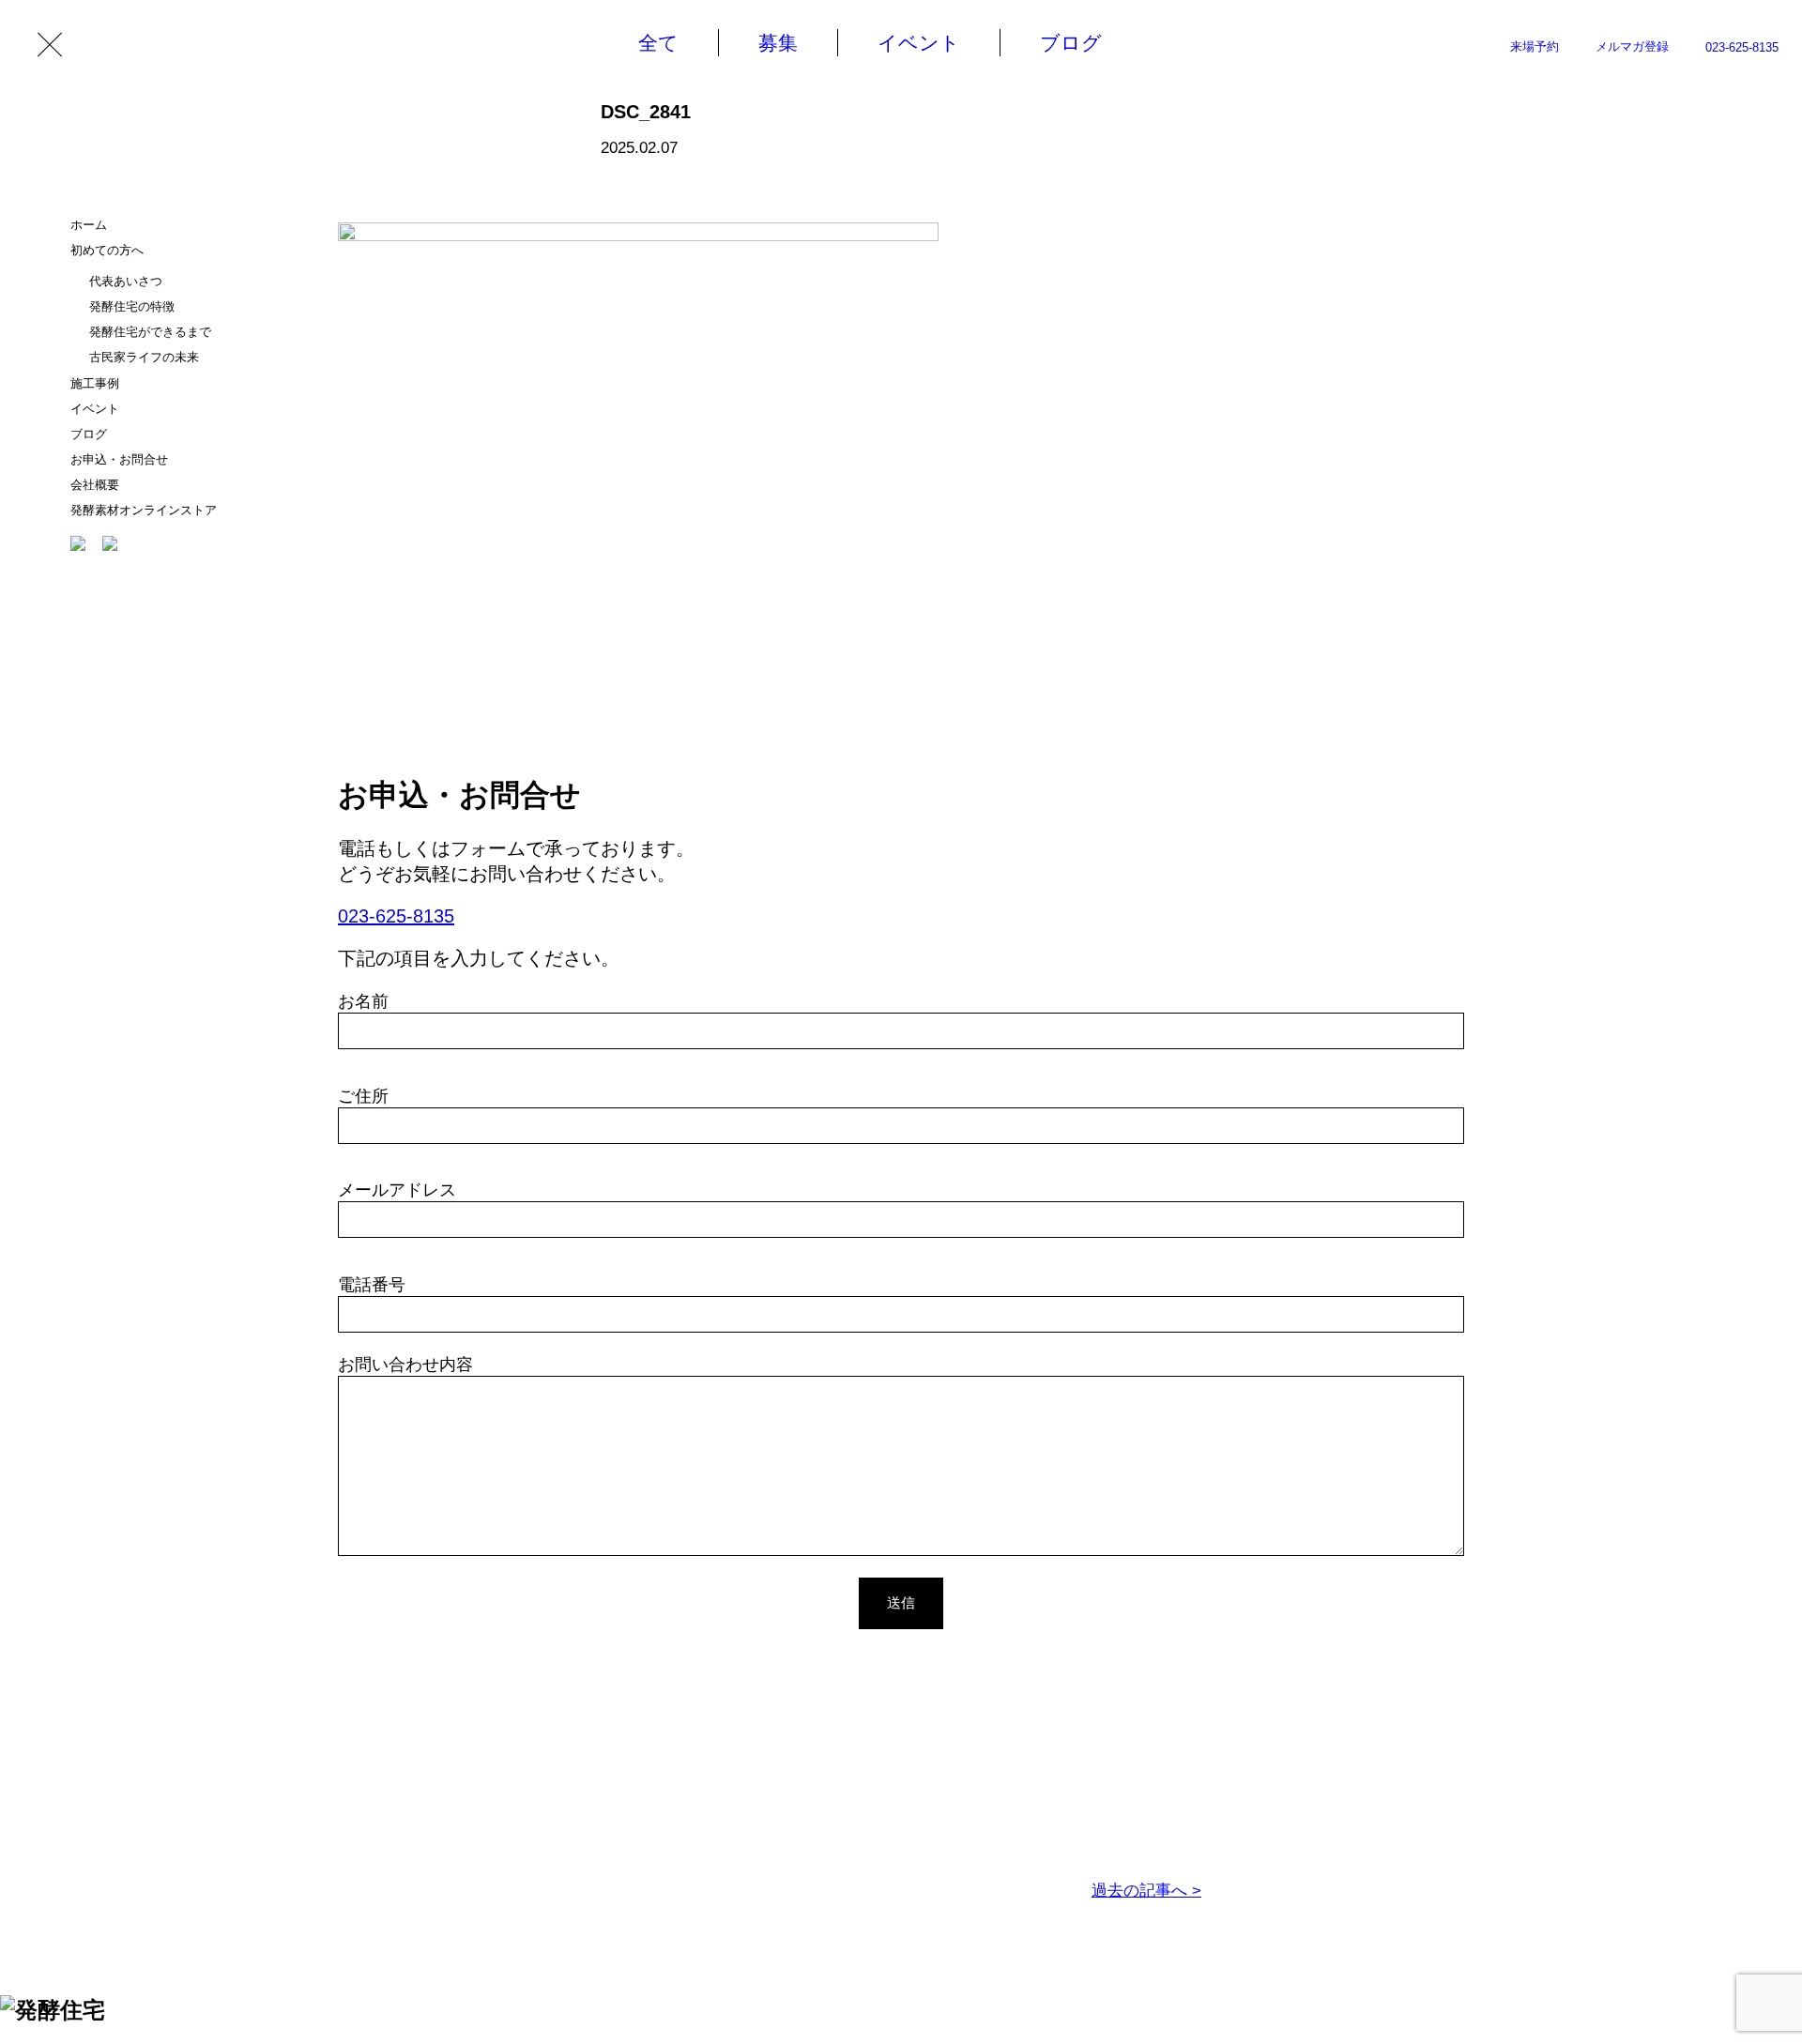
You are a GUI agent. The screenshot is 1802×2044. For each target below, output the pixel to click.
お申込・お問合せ (119, 459)
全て (658, 43)
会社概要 (95, 485)
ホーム (89, 225)
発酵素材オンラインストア (144, 510)
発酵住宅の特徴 (132, 306)
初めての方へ (107, 250)
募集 (778, 43)
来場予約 (1535, 46)
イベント (95, 409)
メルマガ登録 (1632, 46)
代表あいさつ (126, 281)
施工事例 (95, 383)
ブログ (89, 434)
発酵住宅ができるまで (150, 332)
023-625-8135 (1742, 47)
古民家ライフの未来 (144, 357)
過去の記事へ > (1146, 1891)
